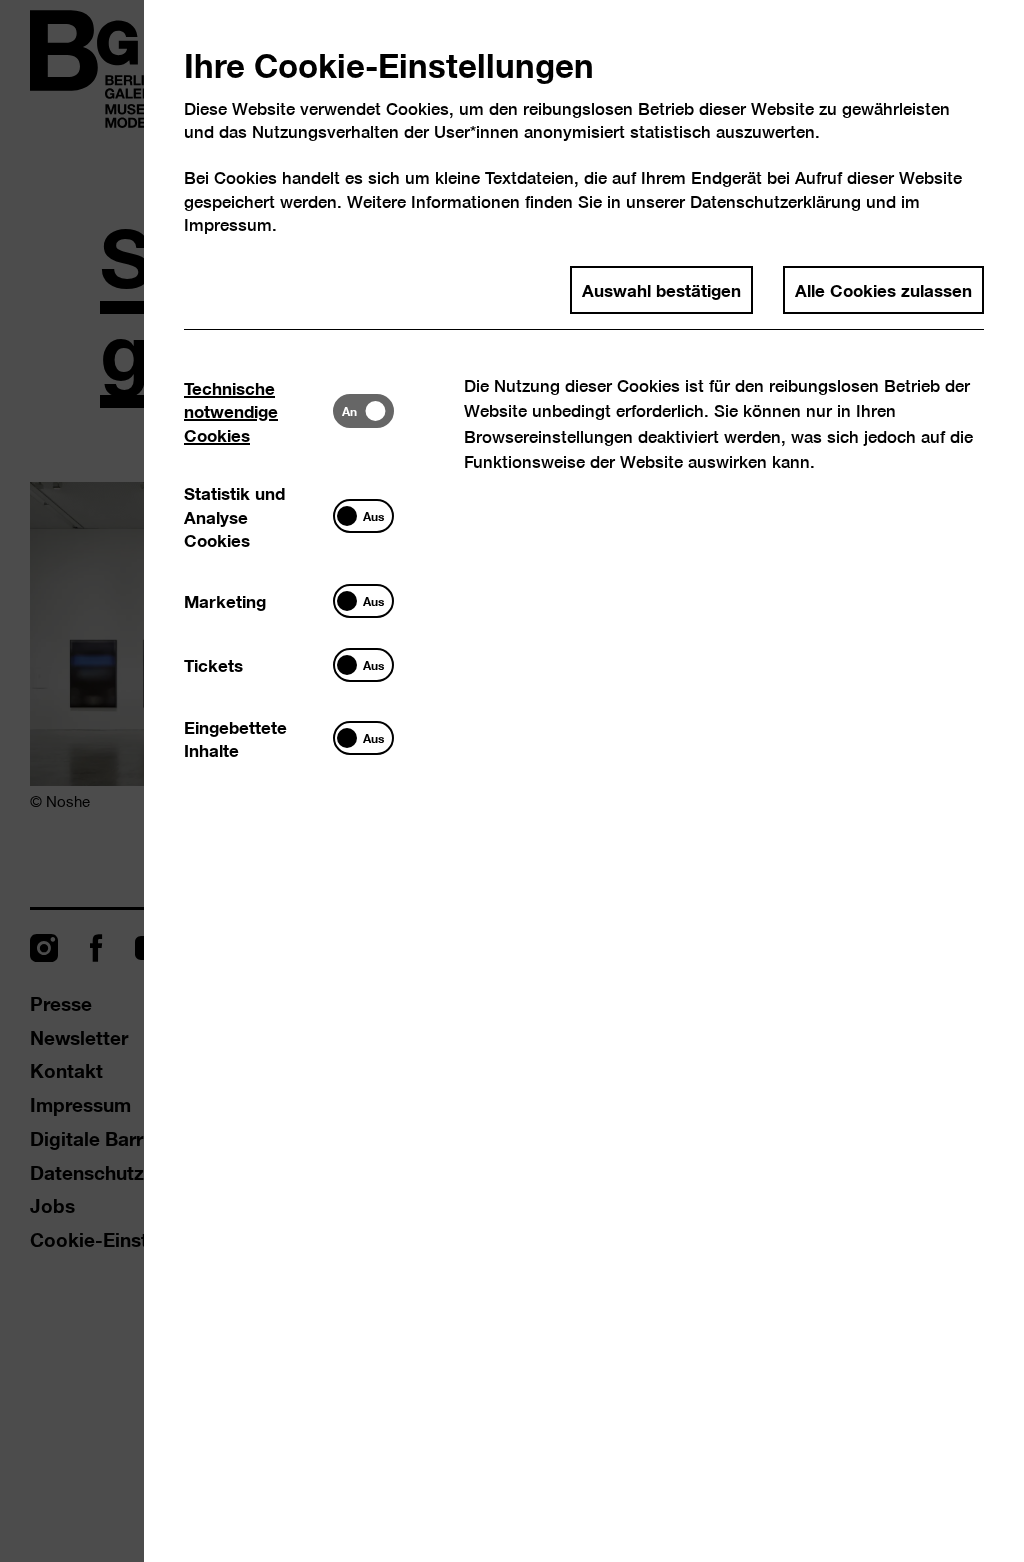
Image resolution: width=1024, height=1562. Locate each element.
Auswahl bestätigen (661, 289)
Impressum (228, 224)
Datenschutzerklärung (775, 201)
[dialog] (512, 781)
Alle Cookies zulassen (883, 289)
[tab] (258, 410)
